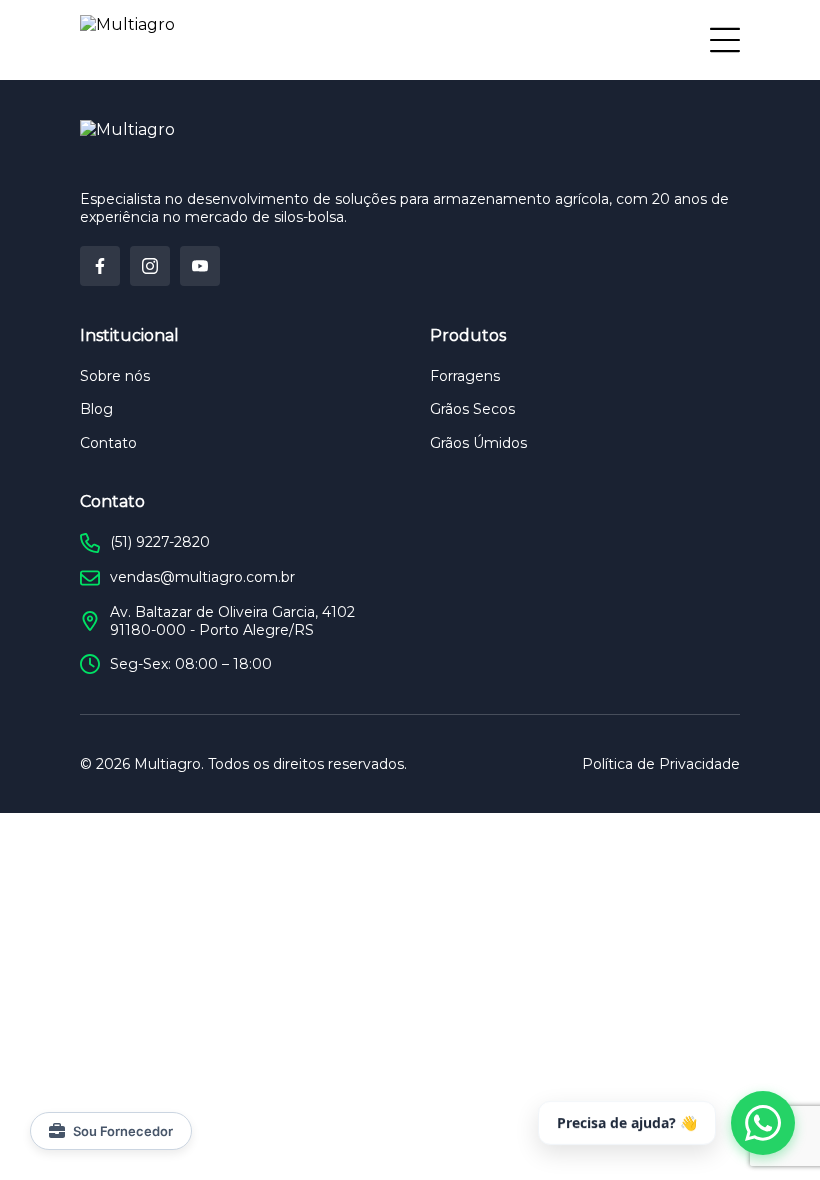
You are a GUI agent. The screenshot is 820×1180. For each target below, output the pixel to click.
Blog (96, 409)
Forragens (465, 376)
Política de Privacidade (661, 764)
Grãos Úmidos (478, 443)
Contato (108, 443)
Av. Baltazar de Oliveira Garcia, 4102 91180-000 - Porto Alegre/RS (232, 621)
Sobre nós (115, 376)
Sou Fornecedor (123, 1131)
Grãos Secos (472, 409)
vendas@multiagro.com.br (202, 577)
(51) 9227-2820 (160, 542)
